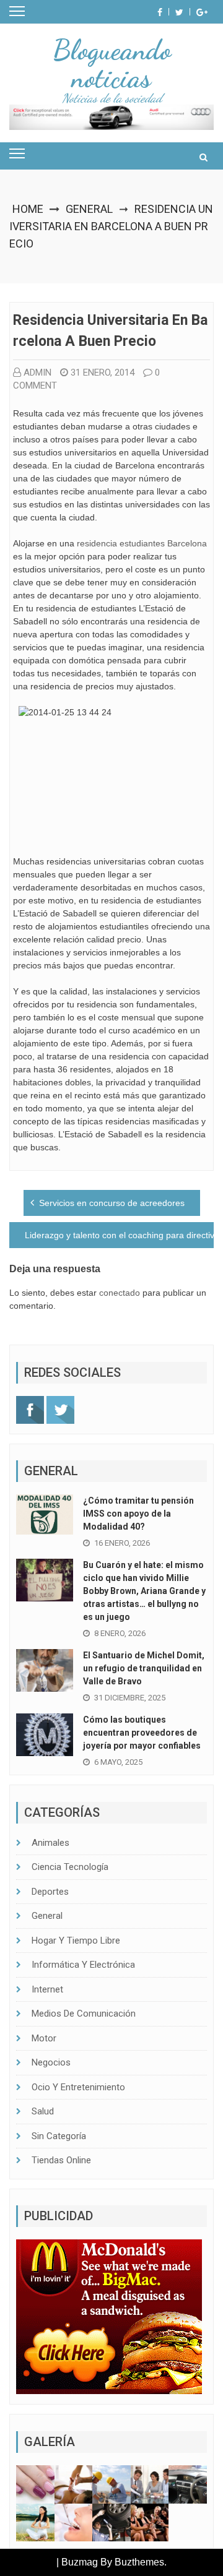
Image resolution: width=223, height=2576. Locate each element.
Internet (47, 1989)
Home (28, 209)
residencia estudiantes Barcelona (142, 543)
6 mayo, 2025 (118, 1762)
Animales (50, 1843)
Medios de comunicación (84, 2014)
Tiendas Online (61, 2160)
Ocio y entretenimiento (78, 2087)
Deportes (50, 1892)
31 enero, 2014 (103, 373)
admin (37, 373)
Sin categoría (59, 2136)
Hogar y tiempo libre (76, 1941)
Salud (43, 2111)
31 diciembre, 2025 (130, 1698)
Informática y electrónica (83, 1965)
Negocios (51, 2062)
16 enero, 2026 (122, 1543)
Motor (44, 2038)
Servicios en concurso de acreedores (112, 1203)
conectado (120, 1293)
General (89, 209)
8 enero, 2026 (120, 1633)
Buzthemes (139, 2562)
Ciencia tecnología (70, 1867)
